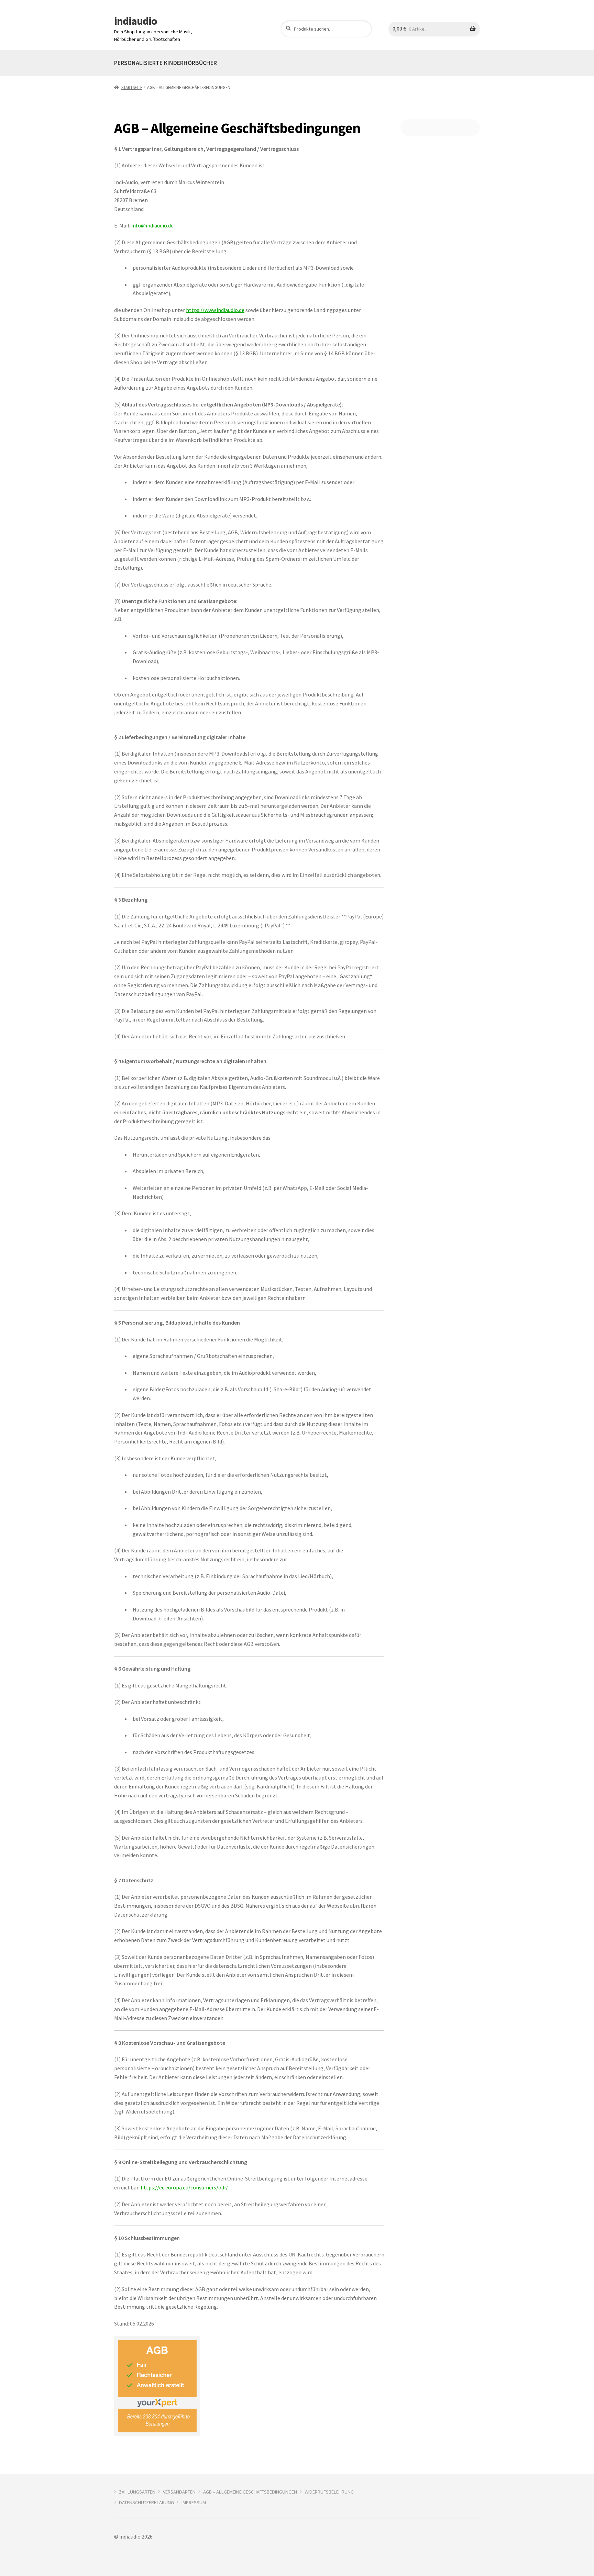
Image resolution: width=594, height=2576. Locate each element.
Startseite (132, 87)
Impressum (194, 2502)
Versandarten (179, 2492)
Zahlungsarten (137, 2492)
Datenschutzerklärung (146, 2502)
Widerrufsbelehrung (329, 2492)
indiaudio (136, 21)
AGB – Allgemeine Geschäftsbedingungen (250, 2492)
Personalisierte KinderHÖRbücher (166, 63)
